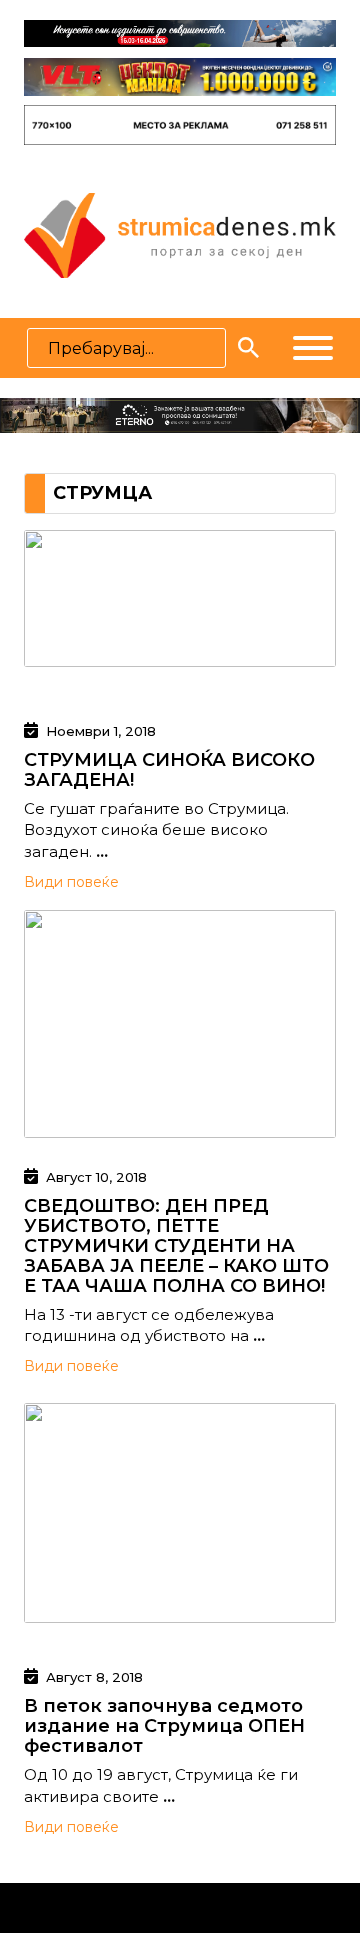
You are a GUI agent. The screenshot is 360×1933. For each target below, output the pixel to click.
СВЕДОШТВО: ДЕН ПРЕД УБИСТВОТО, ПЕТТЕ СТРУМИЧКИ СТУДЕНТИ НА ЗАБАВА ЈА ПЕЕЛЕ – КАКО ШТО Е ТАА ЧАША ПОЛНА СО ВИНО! (176, 1246)
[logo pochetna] (180, 234)
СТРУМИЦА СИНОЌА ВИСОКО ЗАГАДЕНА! (169, 770)
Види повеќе (71, 882)
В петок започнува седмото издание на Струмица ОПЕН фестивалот (164, 1726)
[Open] (313, 348)
